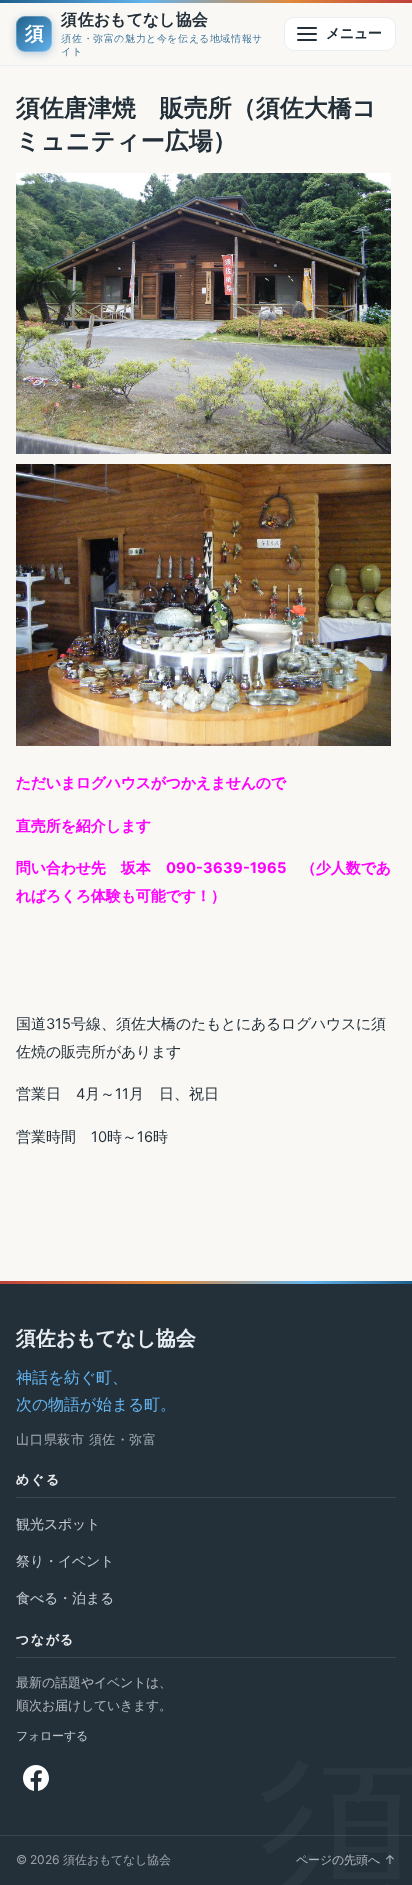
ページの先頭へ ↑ (346, 1859)
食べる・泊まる (65, 1597)
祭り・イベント (65, 1560)
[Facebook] (36, 1778)
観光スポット (58, 1523)
